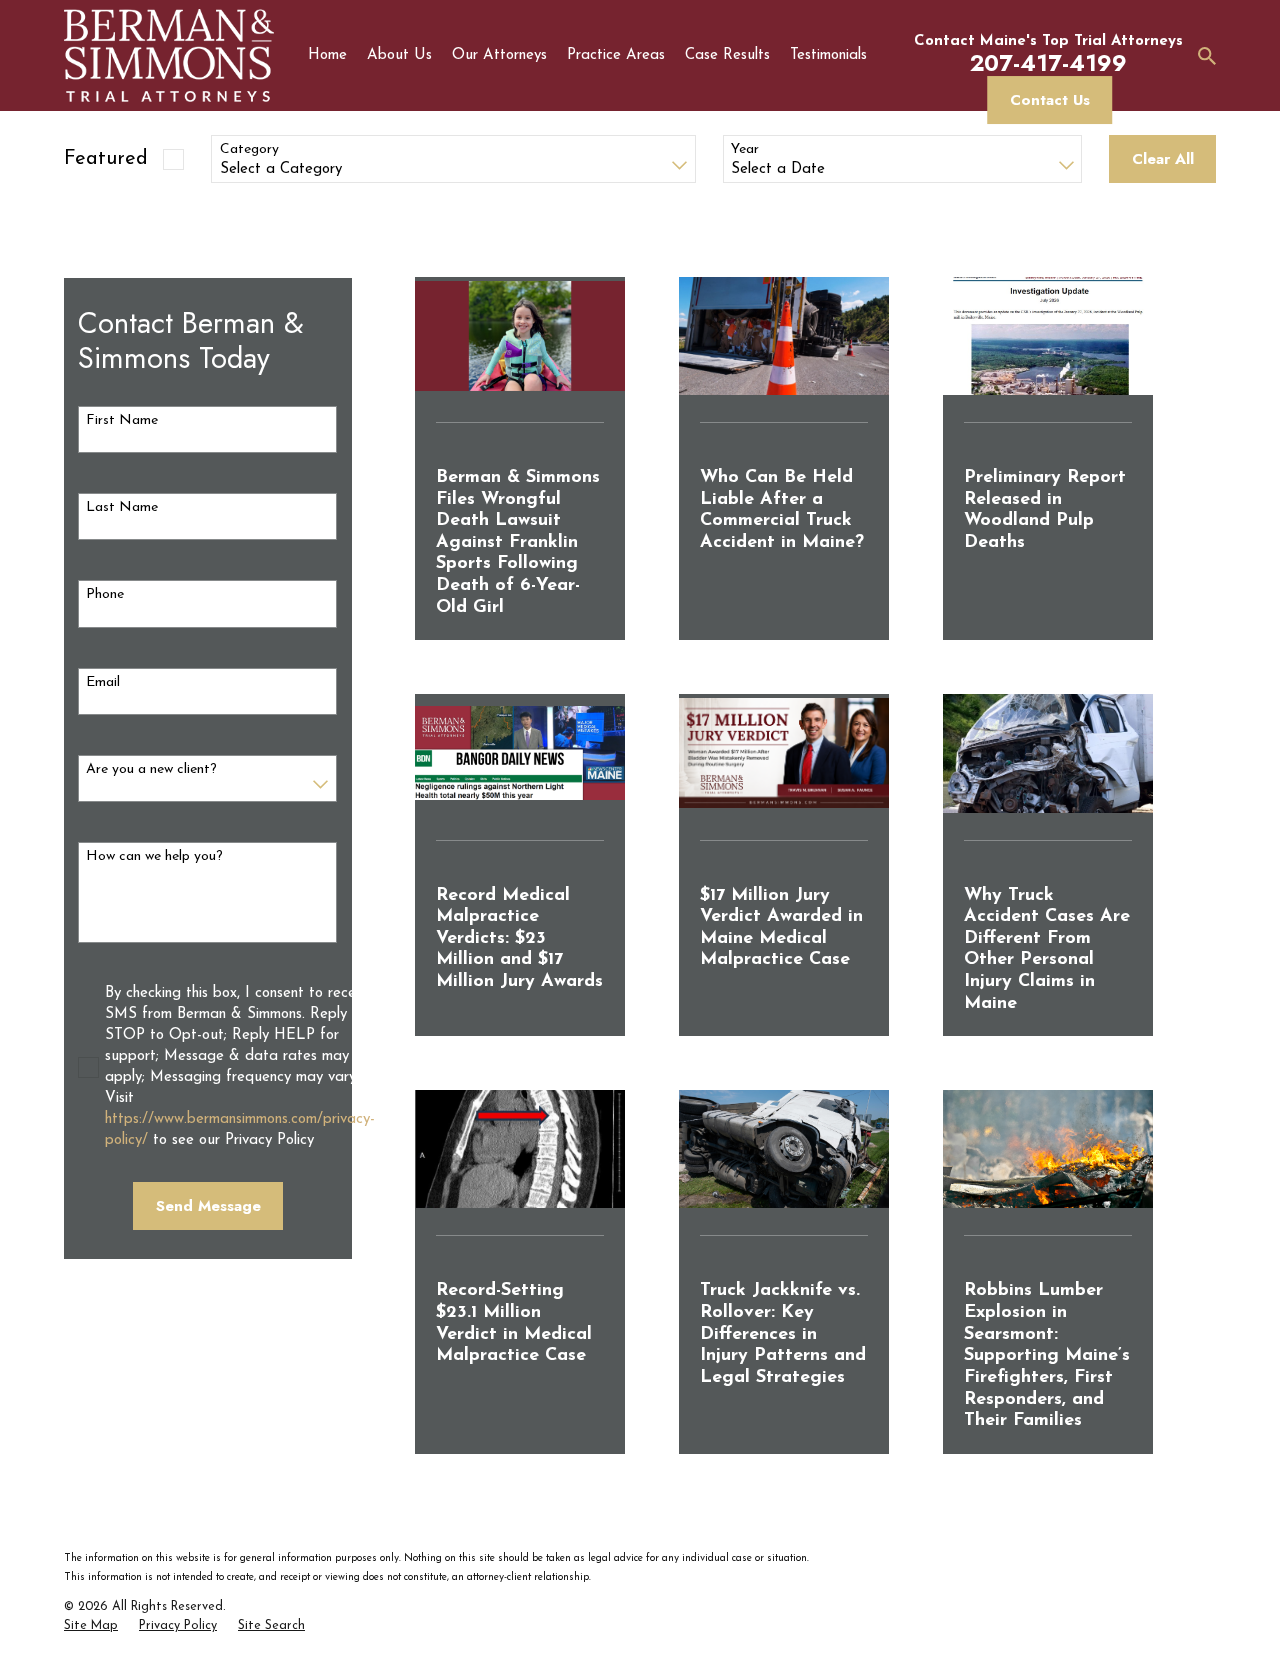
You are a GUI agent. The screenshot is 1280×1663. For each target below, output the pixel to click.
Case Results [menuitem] (727, 55)
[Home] (169, 55)
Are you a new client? (151, 769)
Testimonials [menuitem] (828, 55)
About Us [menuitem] (399, 55)
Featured (106, 159)
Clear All (1163, 159)
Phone (105, 594)
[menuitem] (91, 1627)
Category (249, 149)
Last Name (122, 507)
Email (103, 682)
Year (745, 149)
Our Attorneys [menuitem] (499, 55)
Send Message (208, 1206)
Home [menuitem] (327, 55)
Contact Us (1050, 100)
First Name (122, 420)
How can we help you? (154, 856)
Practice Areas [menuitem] (616, 55)
